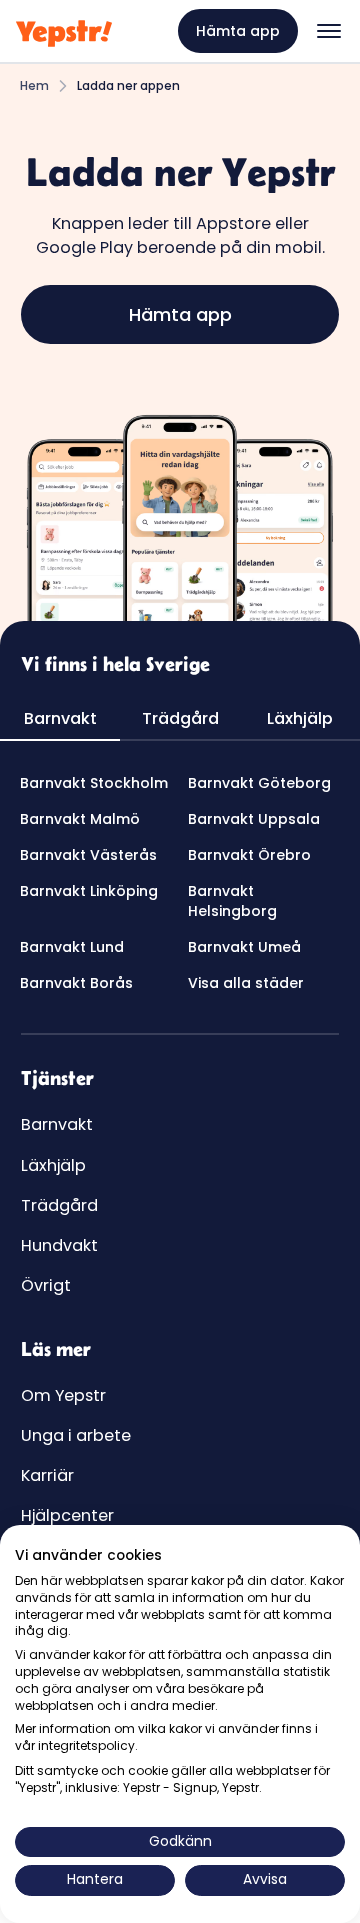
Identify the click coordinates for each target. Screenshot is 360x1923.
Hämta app (238, 31)
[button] (329, 31)
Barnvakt (57, 1124)
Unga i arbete (76, 1435)
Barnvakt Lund (72, 947)
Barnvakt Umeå (244, 947)
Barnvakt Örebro (249, 855)
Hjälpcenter (67, 1515)
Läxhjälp (53, 1165)
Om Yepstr (63, 1395)
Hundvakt (59, 1245)
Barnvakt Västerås (88, 855)
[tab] (60, 720)
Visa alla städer (246, 983)
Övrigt (46, 1285)
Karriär (47, 1475)
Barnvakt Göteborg (259, 783)
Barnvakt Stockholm (94, 783)
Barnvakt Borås (76, 983)
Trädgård (59, 1205)
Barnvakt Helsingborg (232, 901)
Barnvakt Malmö (80, 819)
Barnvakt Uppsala (254, 819)
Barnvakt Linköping (89, 891)
